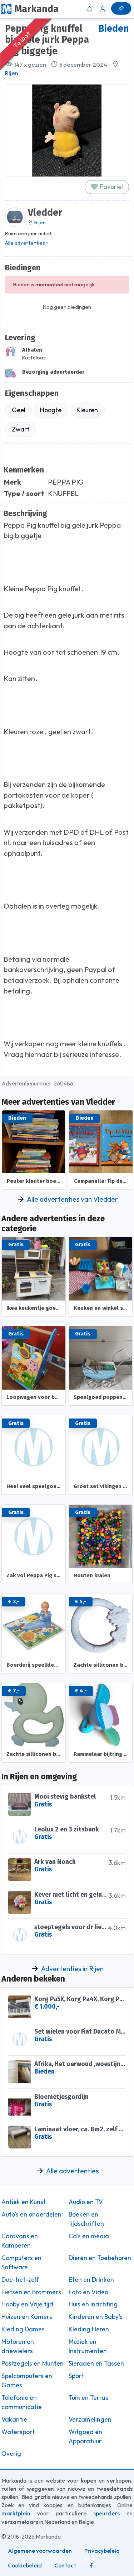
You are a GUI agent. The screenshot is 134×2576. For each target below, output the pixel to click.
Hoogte (51, 410)
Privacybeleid (102, 2551)
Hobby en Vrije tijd (27, 2304)
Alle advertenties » (27, 243)
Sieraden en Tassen (96, 2363)
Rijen (12, 73)
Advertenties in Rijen (72, 1969)
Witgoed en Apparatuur (85, 2437)
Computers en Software (21, 2263)
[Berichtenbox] (89, 9)
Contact (65, 2565)
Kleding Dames (23, 2329)
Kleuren (87, 410)
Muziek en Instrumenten (88, 2346)
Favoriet (111, 187)
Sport (76, 2376)
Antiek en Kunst (24, 2202)
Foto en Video (88, 2292)
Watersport (18, 2432)
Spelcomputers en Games (27, 2381)
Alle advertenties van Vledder (72, 1199)
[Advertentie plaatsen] (121, 8)
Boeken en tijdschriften (86, 2219)
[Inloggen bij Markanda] (103, 9)
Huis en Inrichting (93, 2304)
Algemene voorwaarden (40, 2551)
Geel (19, 410)
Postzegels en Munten (33, 2363)
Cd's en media (89, 2236)
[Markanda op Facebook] (91, 2565)
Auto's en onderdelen (31, 2214)
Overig (11, 2454)
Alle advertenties (72, 2171)
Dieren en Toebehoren (100, 2258)
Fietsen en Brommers (31, 2292)
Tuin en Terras (88, 2398)
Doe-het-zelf (20, 2280)
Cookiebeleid (25, 2565)
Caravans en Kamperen (20, 2241)
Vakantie (14, 2419)
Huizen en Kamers (27, 2317)
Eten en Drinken (91, 2280)
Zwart (21, 429)
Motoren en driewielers (18, 2346)
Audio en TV (86, 2202)
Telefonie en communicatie (22, 2402)
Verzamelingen (90, 2419)
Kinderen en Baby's (96, 2317)
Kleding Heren (89, 2329)
